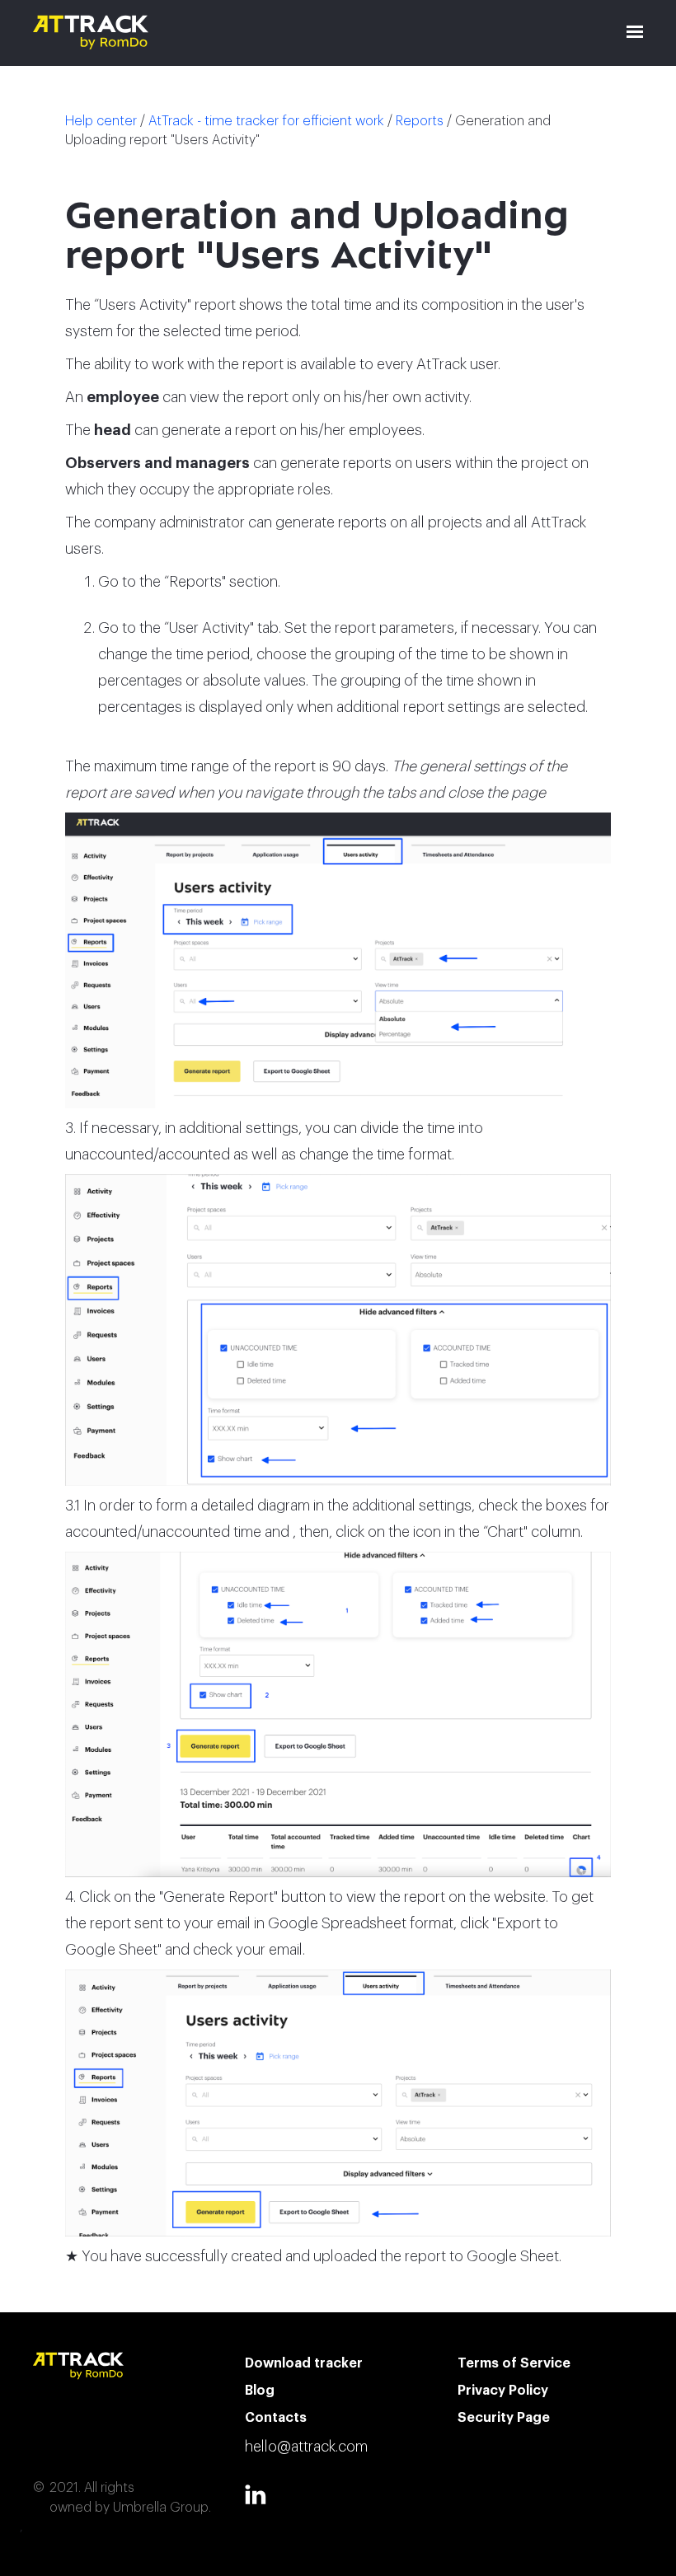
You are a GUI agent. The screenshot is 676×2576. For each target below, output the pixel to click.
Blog (260, 2391)
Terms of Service (514, 2363)
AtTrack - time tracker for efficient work (266, 121)
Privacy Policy (503, 2391)
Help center (101, 121)
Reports (420, 121)
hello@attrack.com (306, 2447)
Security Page (504, 2418)
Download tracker (304, 2363)
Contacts (276, 2418)
